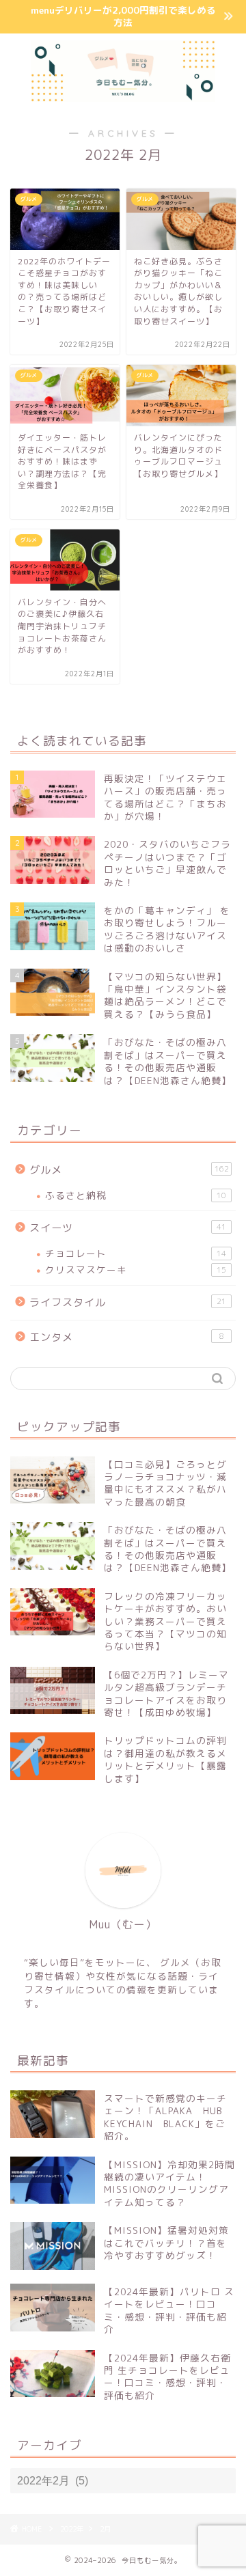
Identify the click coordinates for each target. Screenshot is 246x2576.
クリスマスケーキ (136, 1270)
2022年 (72, 2529)
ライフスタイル (128, 1302)
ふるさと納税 (136, 1195)
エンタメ (127, 1337)
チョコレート (136, 1253)
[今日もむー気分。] (123, 96)
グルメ (129, 1170)
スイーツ (128, 1228)
